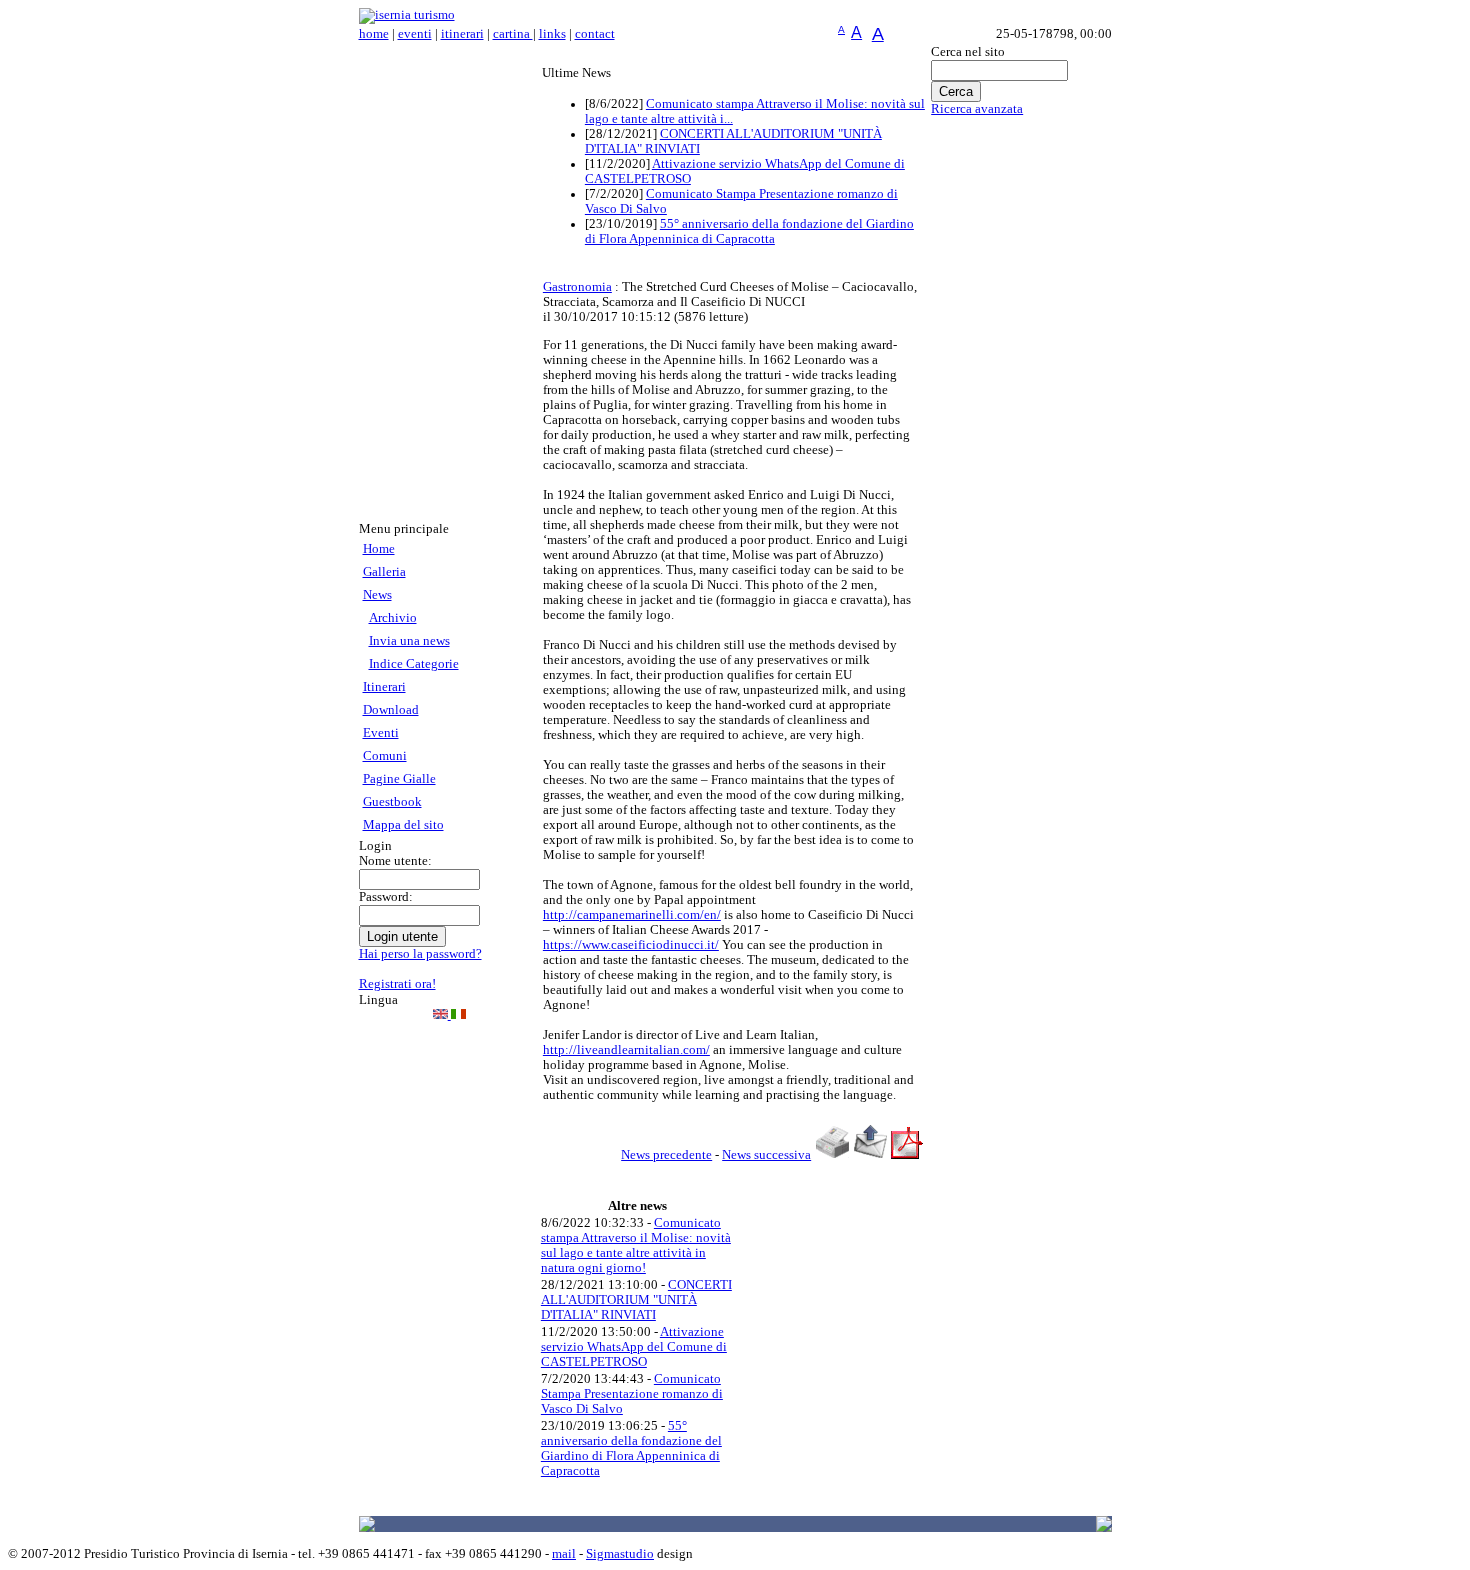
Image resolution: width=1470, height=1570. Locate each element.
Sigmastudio (620, 1554)
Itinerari (384, 687)
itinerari (462, 34)
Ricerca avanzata (977, 109)
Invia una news (409, 641)
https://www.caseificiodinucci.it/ (631, 945)
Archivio (393, 618)
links (552, 34)
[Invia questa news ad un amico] (870, 1155)
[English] (442, 1015)
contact (595, 34)
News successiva (766, 1155)
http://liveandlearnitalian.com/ (626, 1050)
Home (379, 549)
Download (391, 710)
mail (564, 1554)
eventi (415, 34)
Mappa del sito (403, 825)
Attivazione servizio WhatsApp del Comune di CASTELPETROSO (634, 1347)
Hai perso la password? (420, 954)
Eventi (381, 733)
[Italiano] (458, 1015)
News (377, 595)
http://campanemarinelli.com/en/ (632, 915)
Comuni (385, 756)
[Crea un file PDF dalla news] (907, 1155)
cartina (513, 34)
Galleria (384, 572)
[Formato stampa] (832, 1155)
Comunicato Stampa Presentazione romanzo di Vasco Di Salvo (632, 1394)
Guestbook (392, 802)
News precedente (666, 1155)
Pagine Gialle (399, 779)
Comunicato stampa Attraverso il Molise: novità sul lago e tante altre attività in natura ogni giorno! (636, 1245)
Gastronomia (577, 287)
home (374, 34)
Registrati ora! (397, 984)
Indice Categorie (414, 664)
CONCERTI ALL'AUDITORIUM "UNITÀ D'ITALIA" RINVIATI (636, 1300)
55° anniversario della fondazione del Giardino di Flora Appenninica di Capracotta (749, 231)
